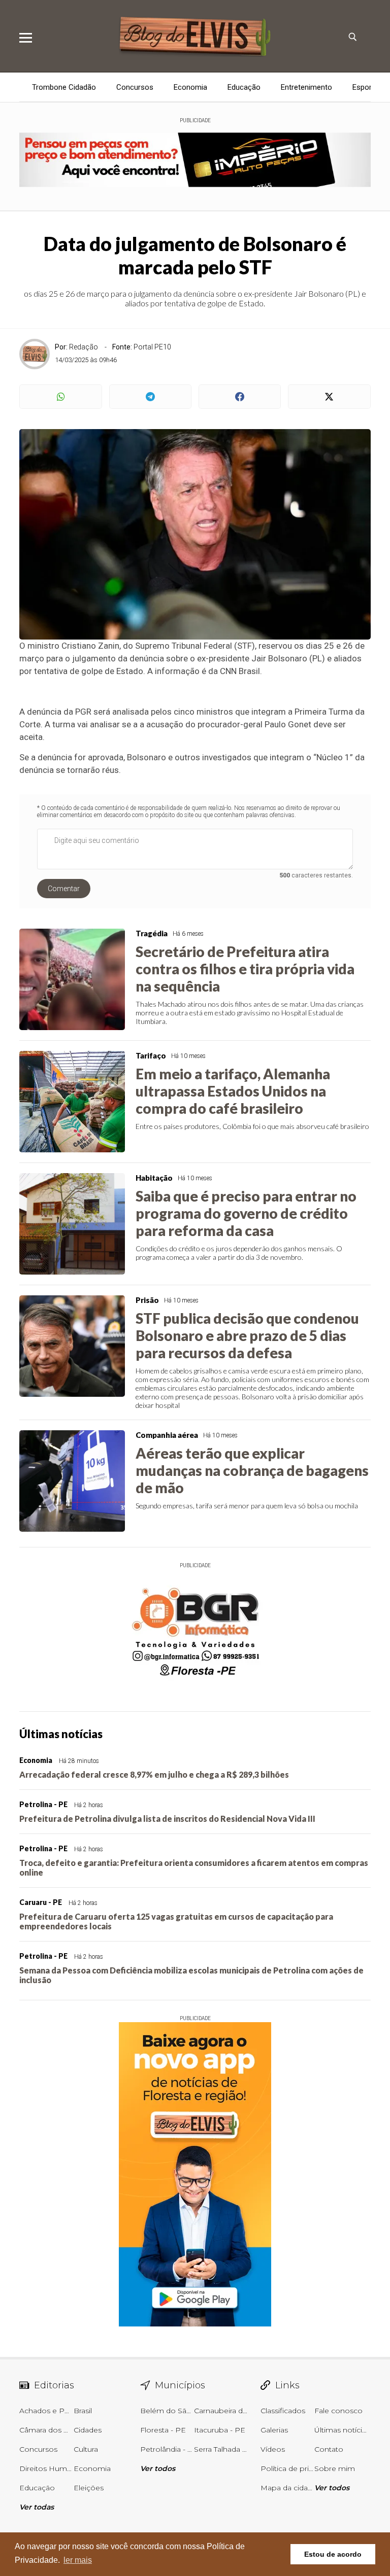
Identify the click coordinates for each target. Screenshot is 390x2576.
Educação (244, 87)
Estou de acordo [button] (333, 2554)
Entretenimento (306, 87)
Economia (190, 87)
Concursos (135, 87)
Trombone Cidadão (64, 87)
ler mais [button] (78, 2560)
